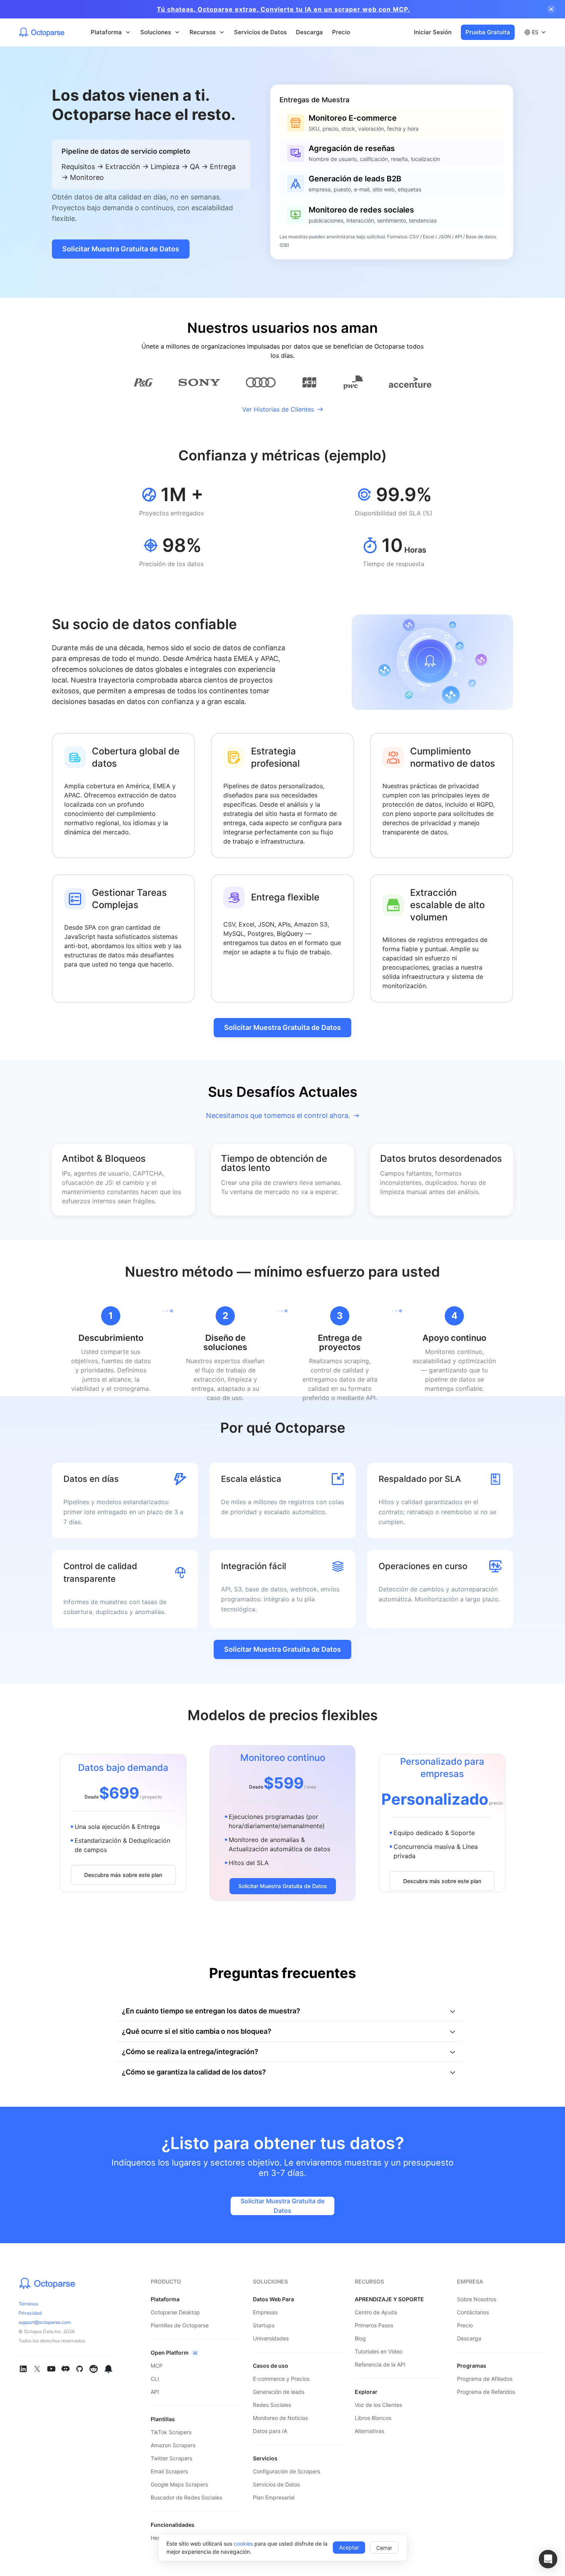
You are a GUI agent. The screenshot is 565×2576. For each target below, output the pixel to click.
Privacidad (30, 2313)
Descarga (309, 32)
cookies (243, 2544)
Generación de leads (279, 2392)
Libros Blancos (373, 2418)
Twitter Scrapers (171, 2458)
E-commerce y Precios (281, 2379)
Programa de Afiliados (485, 2379)
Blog (360, 2338)
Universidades (271, 2338)
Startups (264, 2325)
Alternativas (370, 2431)
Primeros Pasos (374, 2325)
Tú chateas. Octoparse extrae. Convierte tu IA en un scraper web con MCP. (283, 9)
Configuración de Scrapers (287, 2471)
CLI (155, 2379)
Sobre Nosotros (477, 2299)
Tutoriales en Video (379, 2351)
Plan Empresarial (274, 2497)
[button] (548, 2559)
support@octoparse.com (45, 2322)
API (155, 2392)
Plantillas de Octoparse (180, 2325)
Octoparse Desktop (175, 2312)
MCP (157, 2366)
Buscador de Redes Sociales (186, 2497)
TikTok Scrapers (171, 2432)
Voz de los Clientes (378, 2405)
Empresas (265, 2312)
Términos (28, 2304)
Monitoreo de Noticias (280, 2418)
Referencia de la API (380, 2364)
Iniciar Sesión (433, 32)
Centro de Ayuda (376, 2312)
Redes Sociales (272, 2405)
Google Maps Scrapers (179, 2484)
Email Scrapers (169, 2471)
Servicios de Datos (260, 32)
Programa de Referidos (486, 2392)
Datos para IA (270, 2431)
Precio (341, 32)
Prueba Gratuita (488, 32)
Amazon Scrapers (173, 2445)
